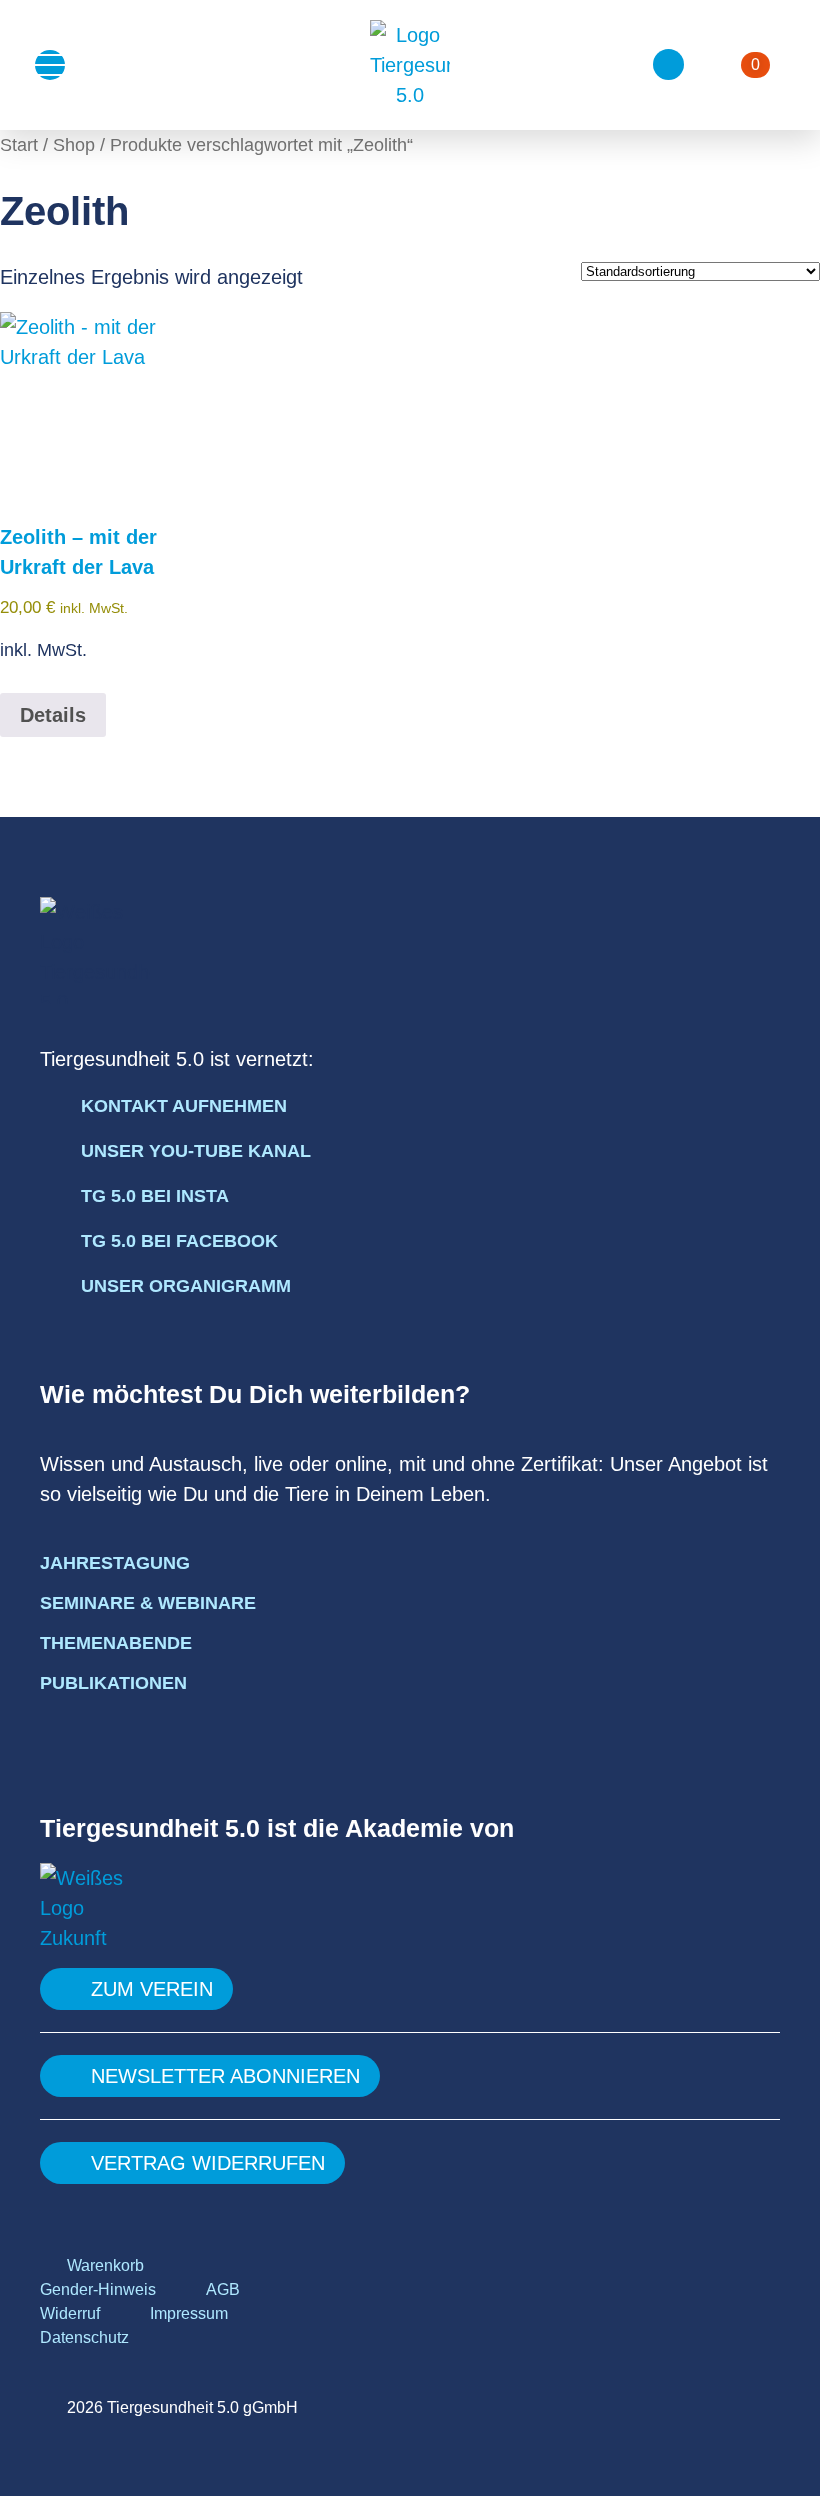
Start (19, 144)
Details (53, 715)
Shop (74, 144)
